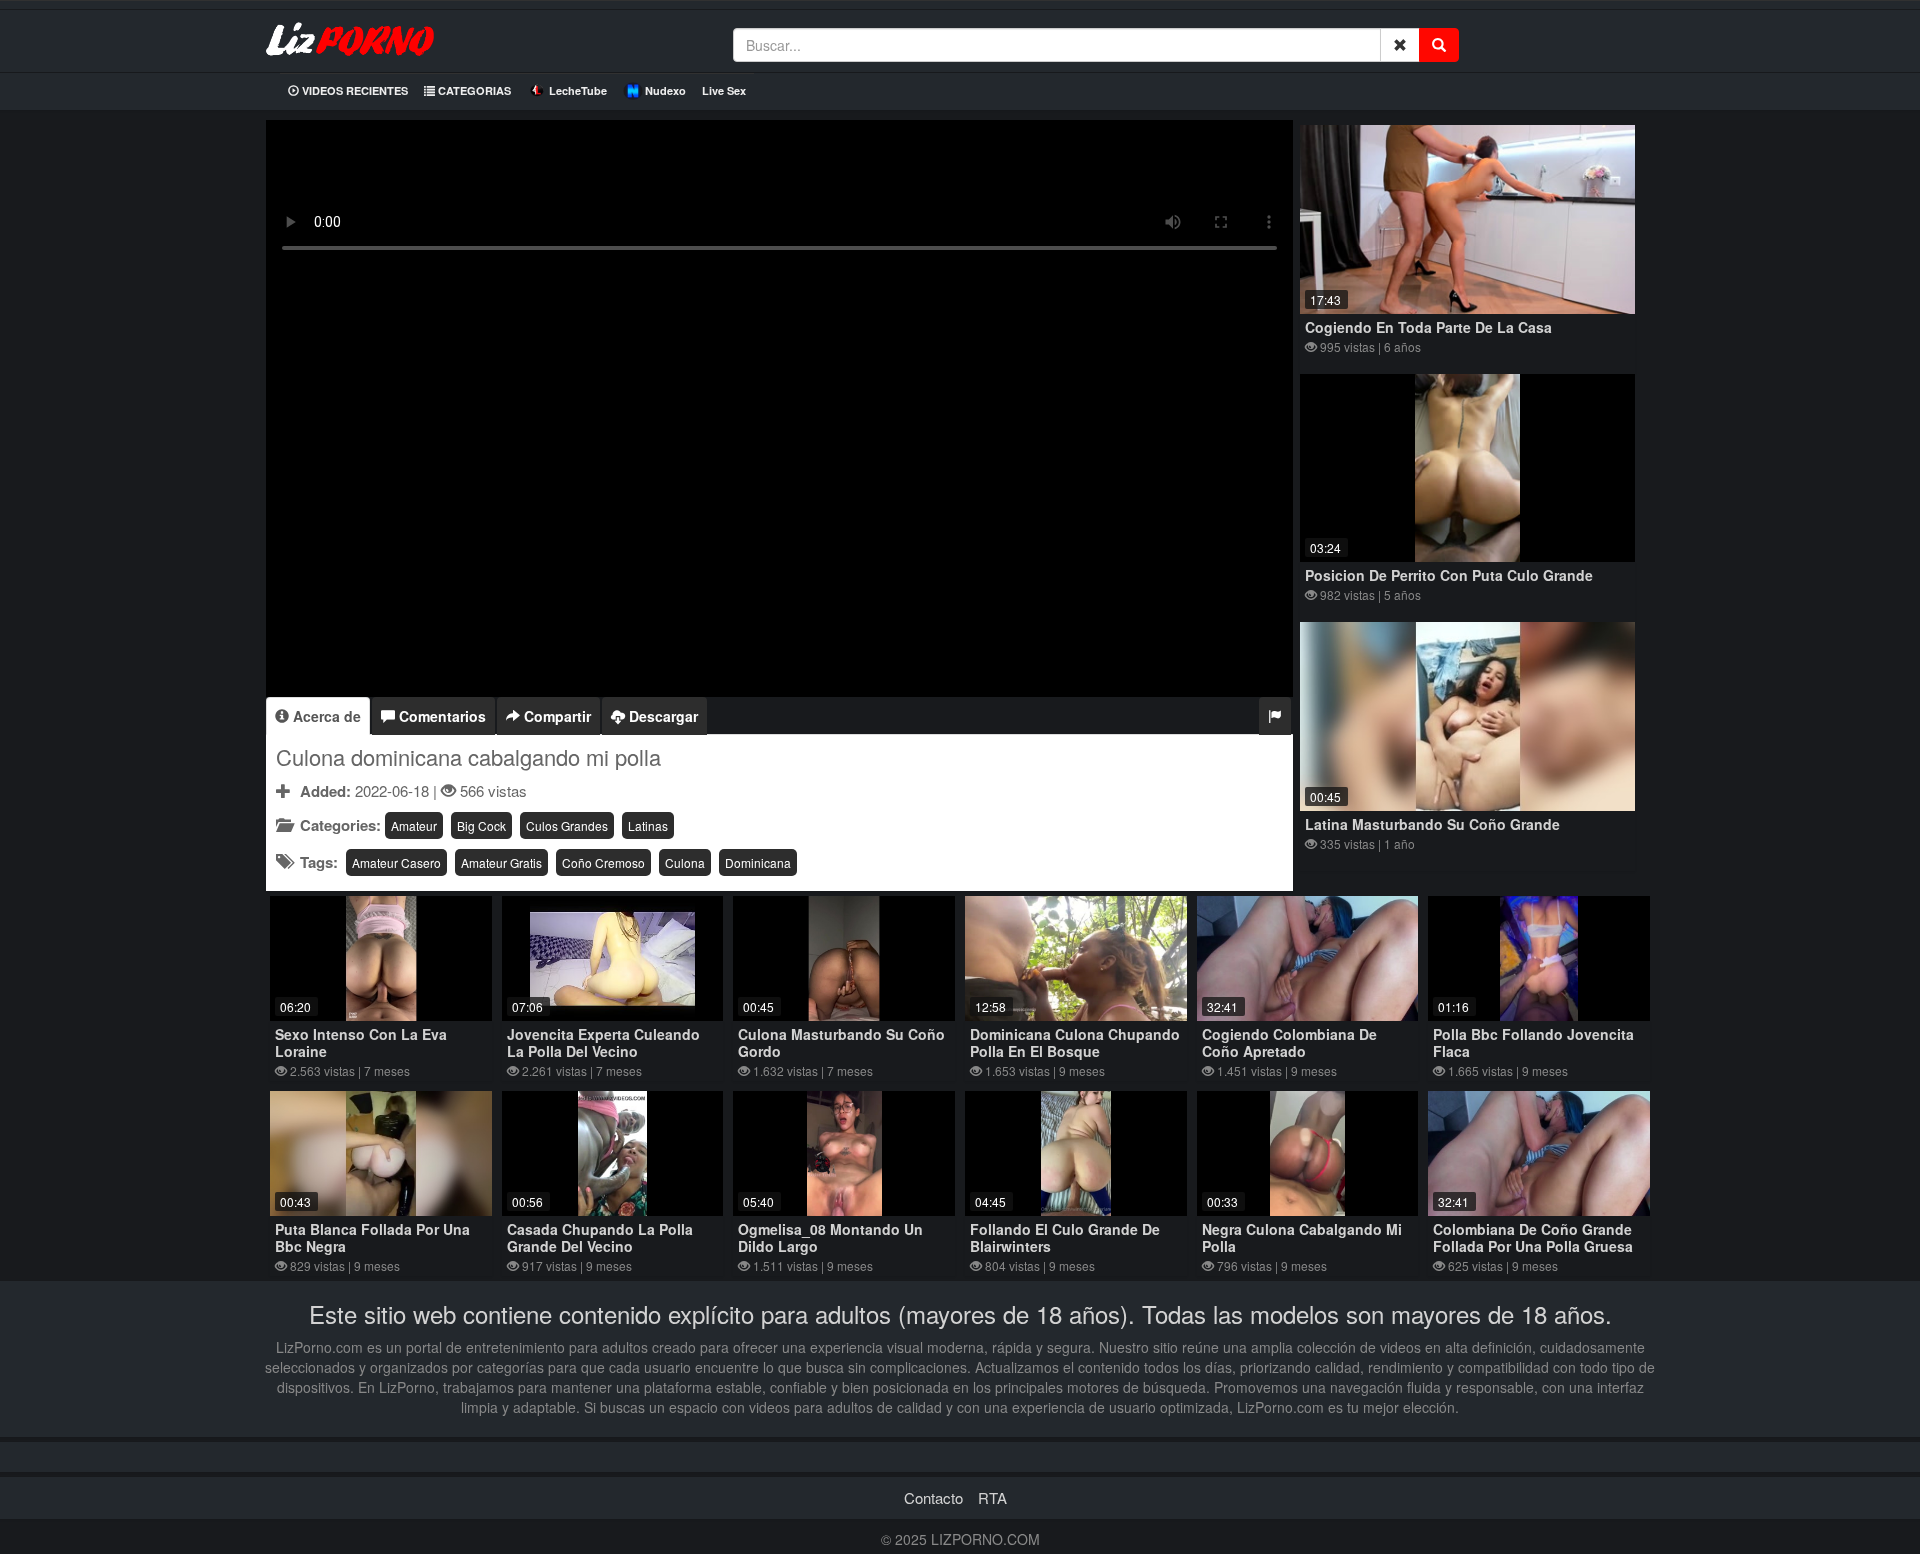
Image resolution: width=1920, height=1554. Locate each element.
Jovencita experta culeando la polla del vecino (603, 1042)
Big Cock (481, 825)
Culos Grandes (567, 825)
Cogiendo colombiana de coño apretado (1289, 1042)
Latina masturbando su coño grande (1432, 824)
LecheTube (578, 90)
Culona (685, 862)
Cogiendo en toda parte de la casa (1428, 327)
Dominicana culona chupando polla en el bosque (1075, 1042)
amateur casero (396, 862)
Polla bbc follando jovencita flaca (1533, 1042)
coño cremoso (603, 862)
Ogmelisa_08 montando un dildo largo (830, 1237)
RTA (992, 1497)
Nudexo (665, 90)
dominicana (758, 862)
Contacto (933, 1497)
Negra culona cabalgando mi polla (1302, 1237)
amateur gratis (501, 862)
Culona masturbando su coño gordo (841, 1042)
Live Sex (724, 90)
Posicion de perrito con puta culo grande (1449, 575)
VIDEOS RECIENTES (353, 90)
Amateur (414, 825)
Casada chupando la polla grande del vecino (600, 1237)
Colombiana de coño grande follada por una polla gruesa (1533, 1237)
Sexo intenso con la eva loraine (361, 1042)
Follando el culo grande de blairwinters (1065, 1237)
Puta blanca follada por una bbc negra (372, 1237)
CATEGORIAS (473, 90)
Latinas (648, 825)
